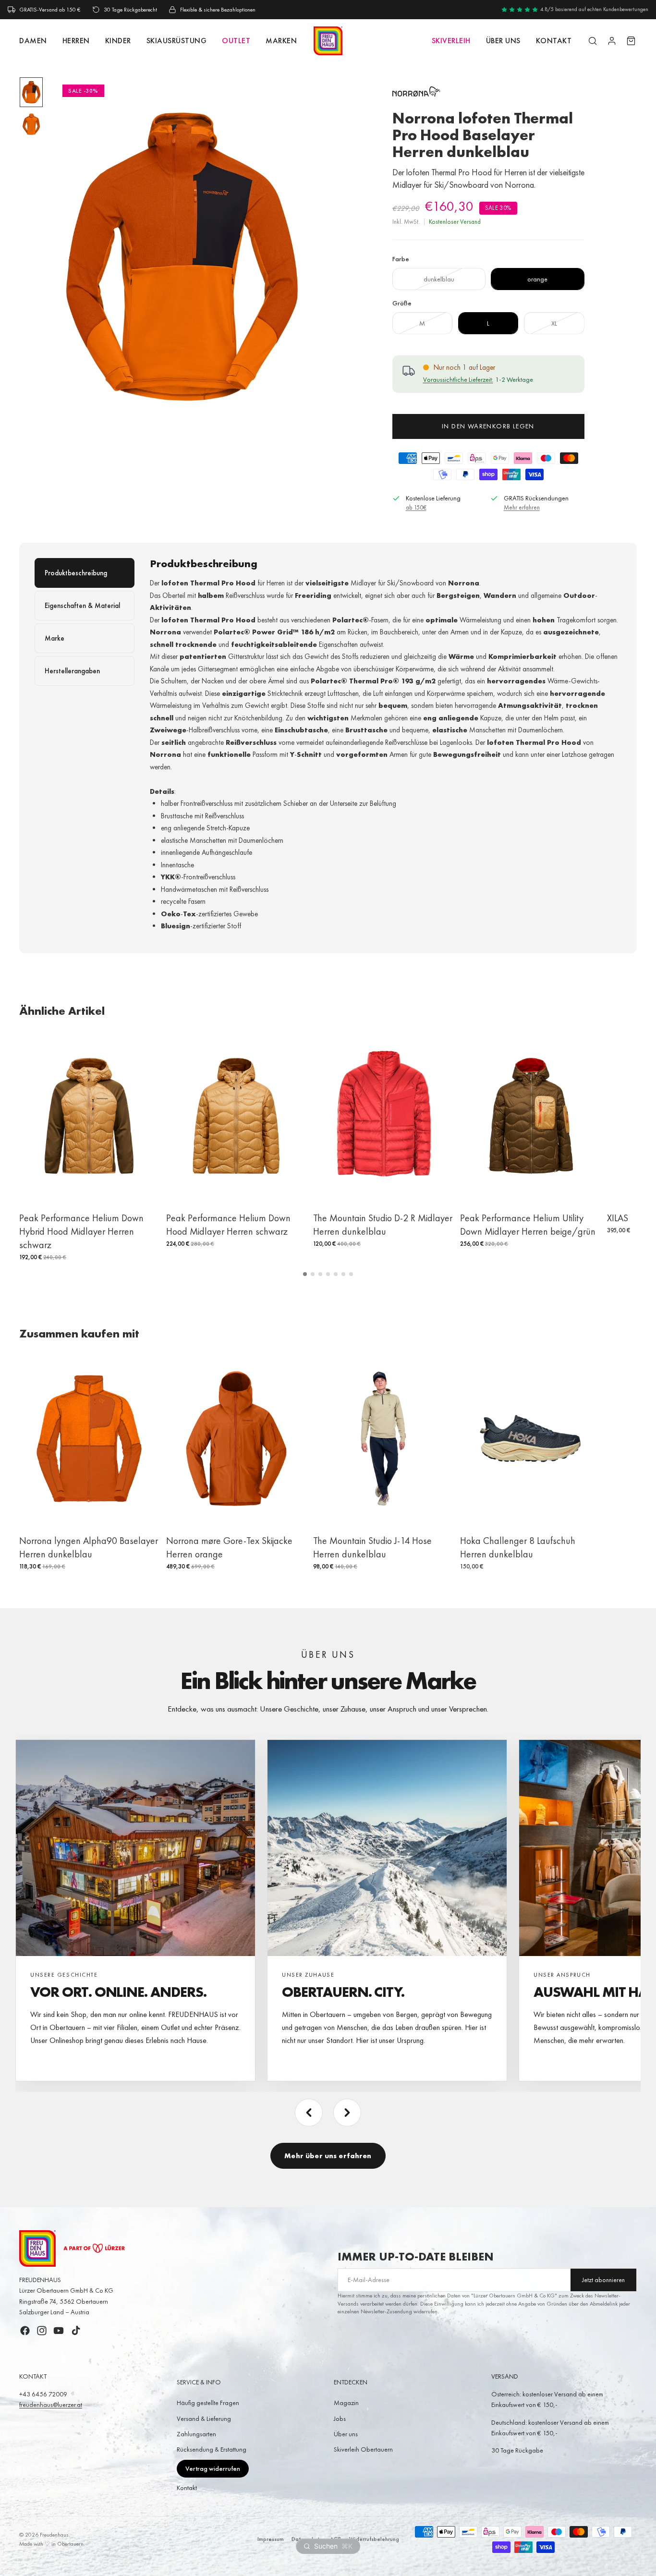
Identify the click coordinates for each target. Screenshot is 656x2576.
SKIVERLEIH (451, 41)
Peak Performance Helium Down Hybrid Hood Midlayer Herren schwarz (81, 1231)
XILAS (618, 1218)
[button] (305, 1274)
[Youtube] (59, 2331)
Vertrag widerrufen (213, 2468)
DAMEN (33, 41)
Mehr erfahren (522, 507)
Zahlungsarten (196, 2434)
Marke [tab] (55, 638)
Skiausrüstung (177, 41)
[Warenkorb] (631, 41)
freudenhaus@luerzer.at (51, 2405)
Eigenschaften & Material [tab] (82, 606)
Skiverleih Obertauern (363, 2449)
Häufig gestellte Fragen (208, 2403)
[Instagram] (42, 2331)
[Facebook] (25, 2331)
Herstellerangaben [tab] (72, 671)
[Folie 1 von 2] (31, 92)
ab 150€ (416, 507)
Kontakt (187, 2488)
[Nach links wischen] (309, 2113)
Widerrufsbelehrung (374, 2539)
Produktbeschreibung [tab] (76, 573)
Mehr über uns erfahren (328, 2156)
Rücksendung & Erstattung (212, 2449)
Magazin (346, 2403)
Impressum (271, 2539)
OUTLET (236, 41)
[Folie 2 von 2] (31, 124)
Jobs (340, 2418)
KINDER (118, 41)
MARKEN (281, 41)
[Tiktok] (76, 2331)
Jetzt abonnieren (603, 2280)
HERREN (76, 41)
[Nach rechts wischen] (347, 2113)
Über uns (503, 41)
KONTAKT (554, 41)
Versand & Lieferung (204, 2418)
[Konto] (612, 41)
